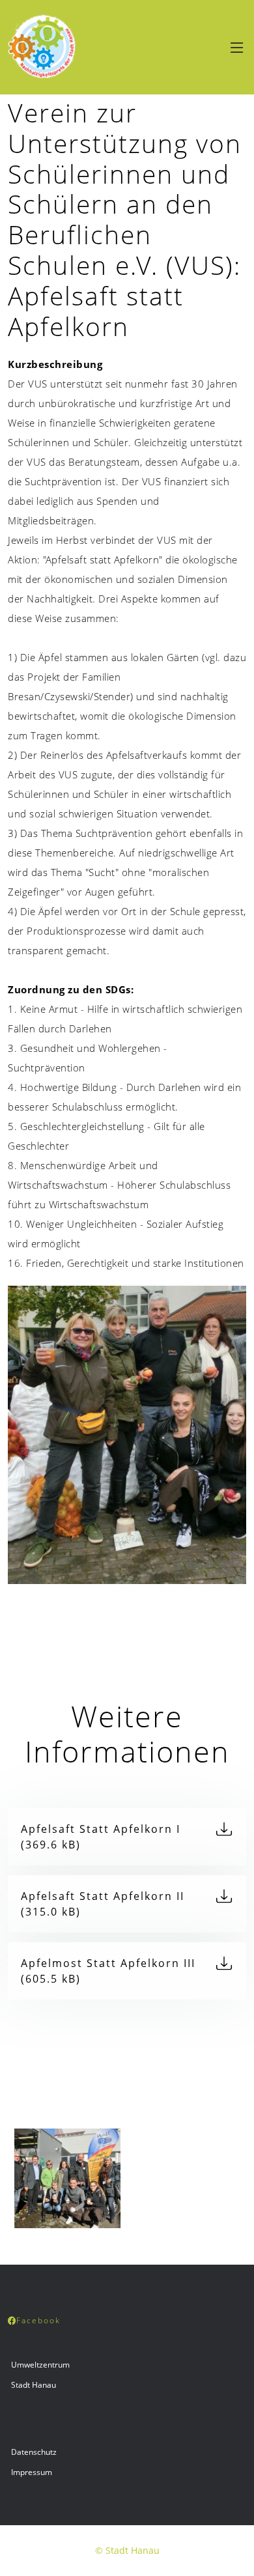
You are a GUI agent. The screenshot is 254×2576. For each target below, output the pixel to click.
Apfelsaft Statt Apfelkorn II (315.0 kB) (103, 1904)
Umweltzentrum (40, 2365)
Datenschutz (34, 2452)
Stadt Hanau (34, 2385)
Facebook (38, 2320)
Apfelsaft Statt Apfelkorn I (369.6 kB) (101, 1837)
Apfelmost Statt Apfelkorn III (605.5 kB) (108, 1971)
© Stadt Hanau (127, 2550)
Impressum (32, 2472)
